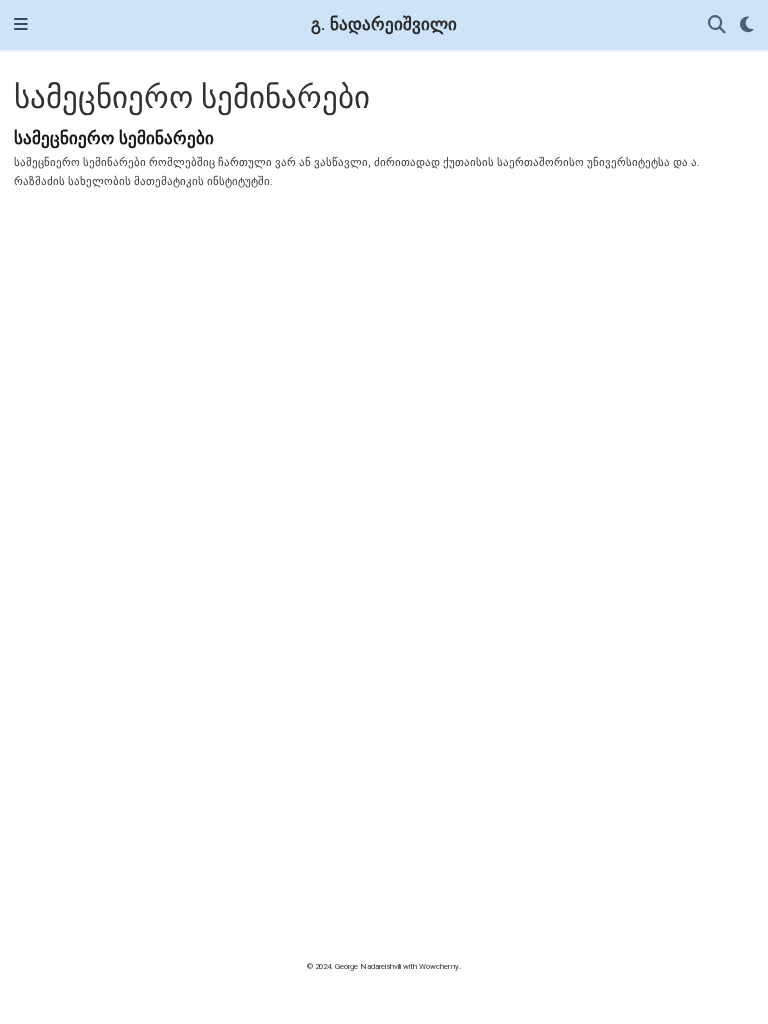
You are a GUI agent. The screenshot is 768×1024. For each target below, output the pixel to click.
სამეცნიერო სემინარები (114, 138)
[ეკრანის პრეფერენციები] (747, 25)
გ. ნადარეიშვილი (384, 24)
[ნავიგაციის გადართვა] (21, 25)
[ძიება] (717, 25)
